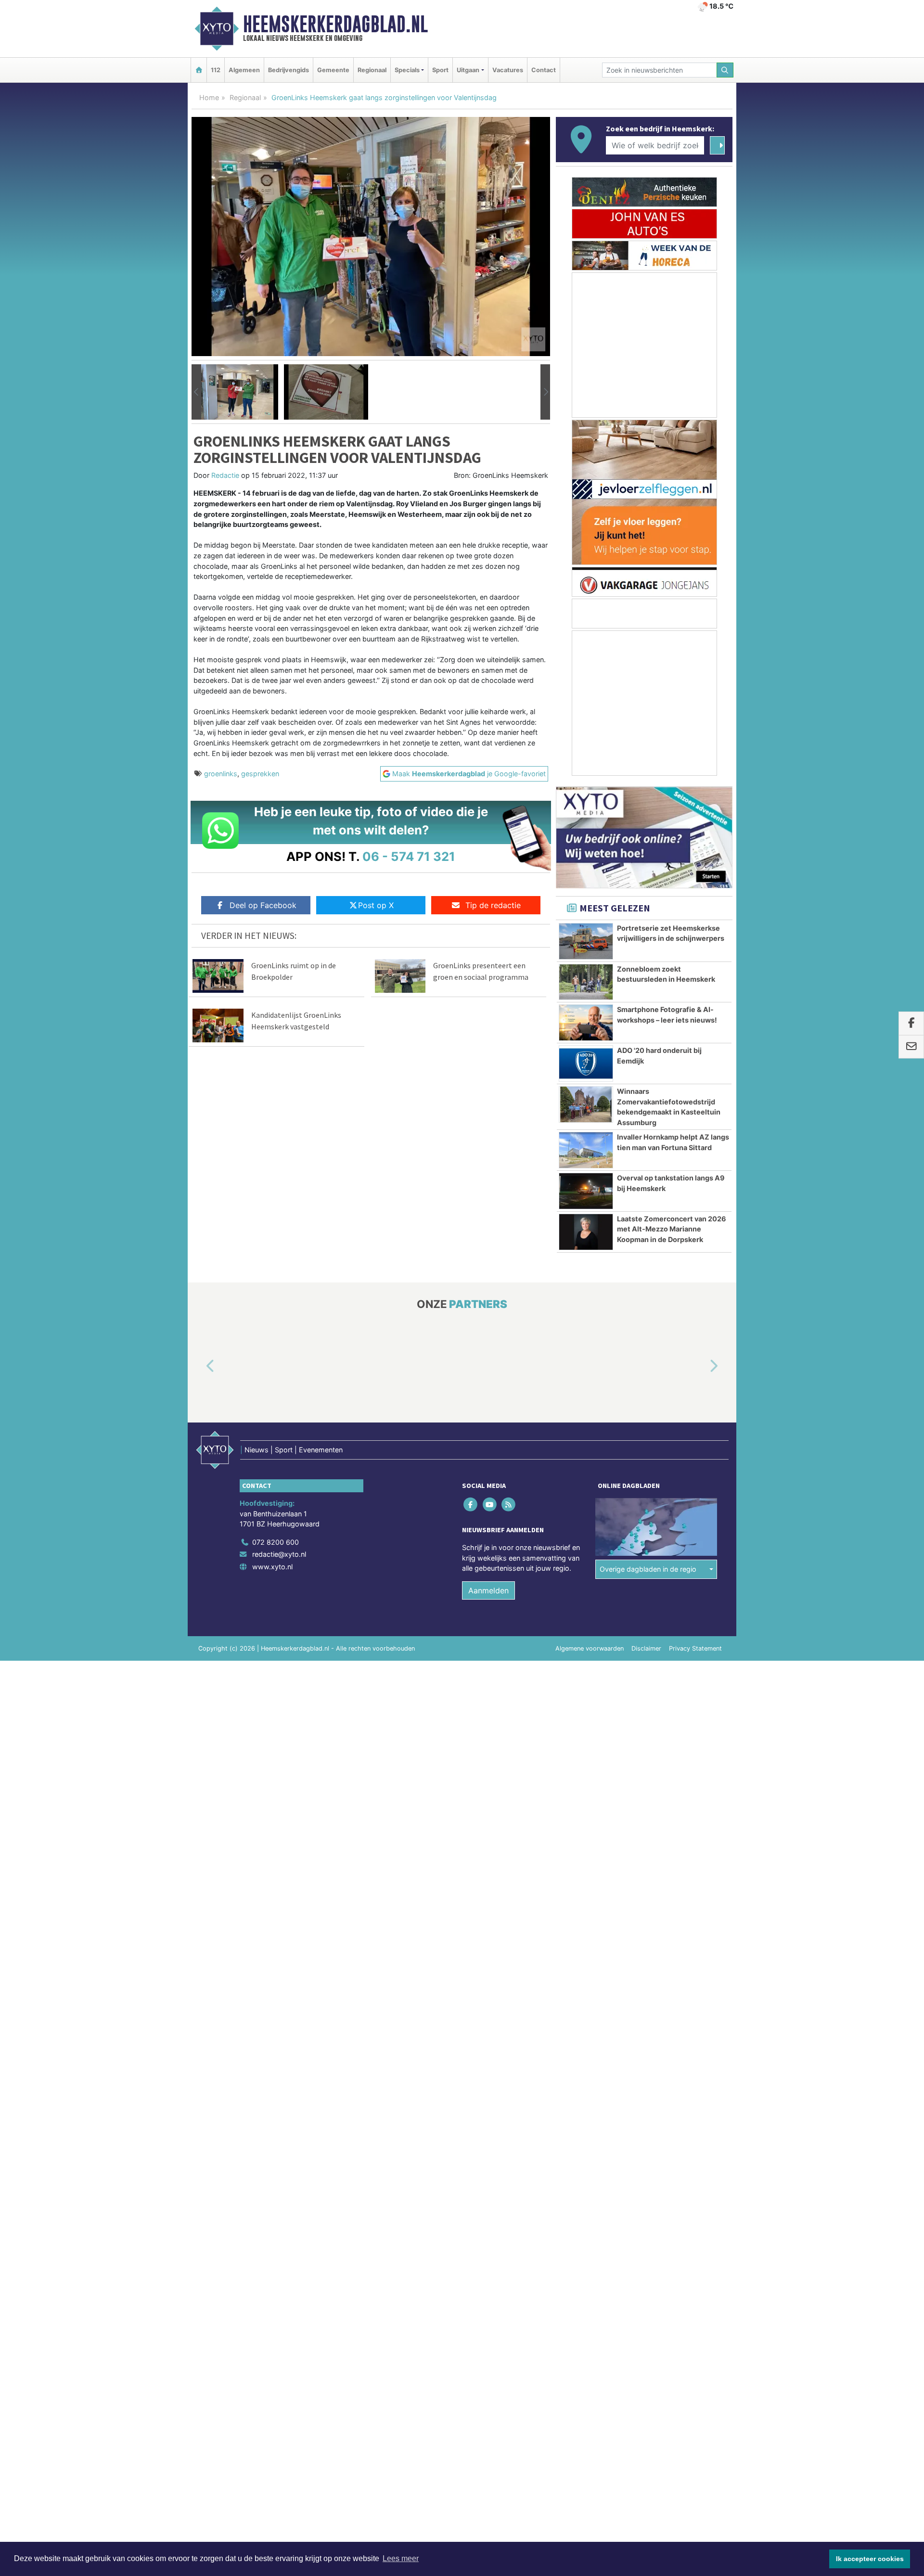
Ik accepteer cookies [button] (870, 2559)
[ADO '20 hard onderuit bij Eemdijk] (586, 1064)
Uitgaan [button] (468, 70)
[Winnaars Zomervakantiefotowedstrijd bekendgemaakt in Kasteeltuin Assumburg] (586, 1104)
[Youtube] (490, 1504)
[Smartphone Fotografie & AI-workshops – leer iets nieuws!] (586, 1023)
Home (209, 97)
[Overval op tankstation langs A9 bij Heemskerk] (586, 1191)
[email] (911, 1047)
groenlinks (221, 774)
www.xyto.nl (272, 1567)
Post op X (376, 905)
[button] (196, 392)
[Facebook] (471, 1504)
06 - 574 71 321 (409, 856)
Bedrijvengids (289, 70)
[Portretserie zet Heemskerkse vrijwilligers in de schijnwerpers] (586, 941)
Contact (544, 70)
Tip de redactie (493, 905)
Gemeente (333, 70)
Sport (440, 70)
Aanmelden (488, 1590)
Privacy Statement (695, 1648)
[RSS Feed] (509, 1504)
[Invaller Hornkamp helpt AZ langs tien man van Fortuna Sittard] (586, 1150)
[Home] (199, 70)
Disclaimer (646, 1648)
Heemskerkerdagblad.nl (335, 24)
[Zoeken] (725, 70)
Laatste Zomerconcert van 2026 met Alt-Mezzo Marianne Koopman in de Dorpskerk (672, 1229)
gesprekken (260, 774)
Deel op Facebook (263, 905)
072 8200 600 (276, 1542)
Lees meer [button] (401, 2558)
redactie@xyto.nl (279, 1554)
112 (216, 70)
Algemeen (244, 70)
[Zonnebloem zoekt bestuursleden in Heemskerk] (586, 982)
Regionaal (372, 70)
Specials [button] (407, 70)
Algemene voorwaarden (590, 1648)
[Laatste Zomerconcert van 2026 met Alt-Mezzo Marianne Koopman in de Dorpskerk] (586, 1232)
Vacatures (508, 70)
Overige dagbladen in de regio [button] (648, 1569)
